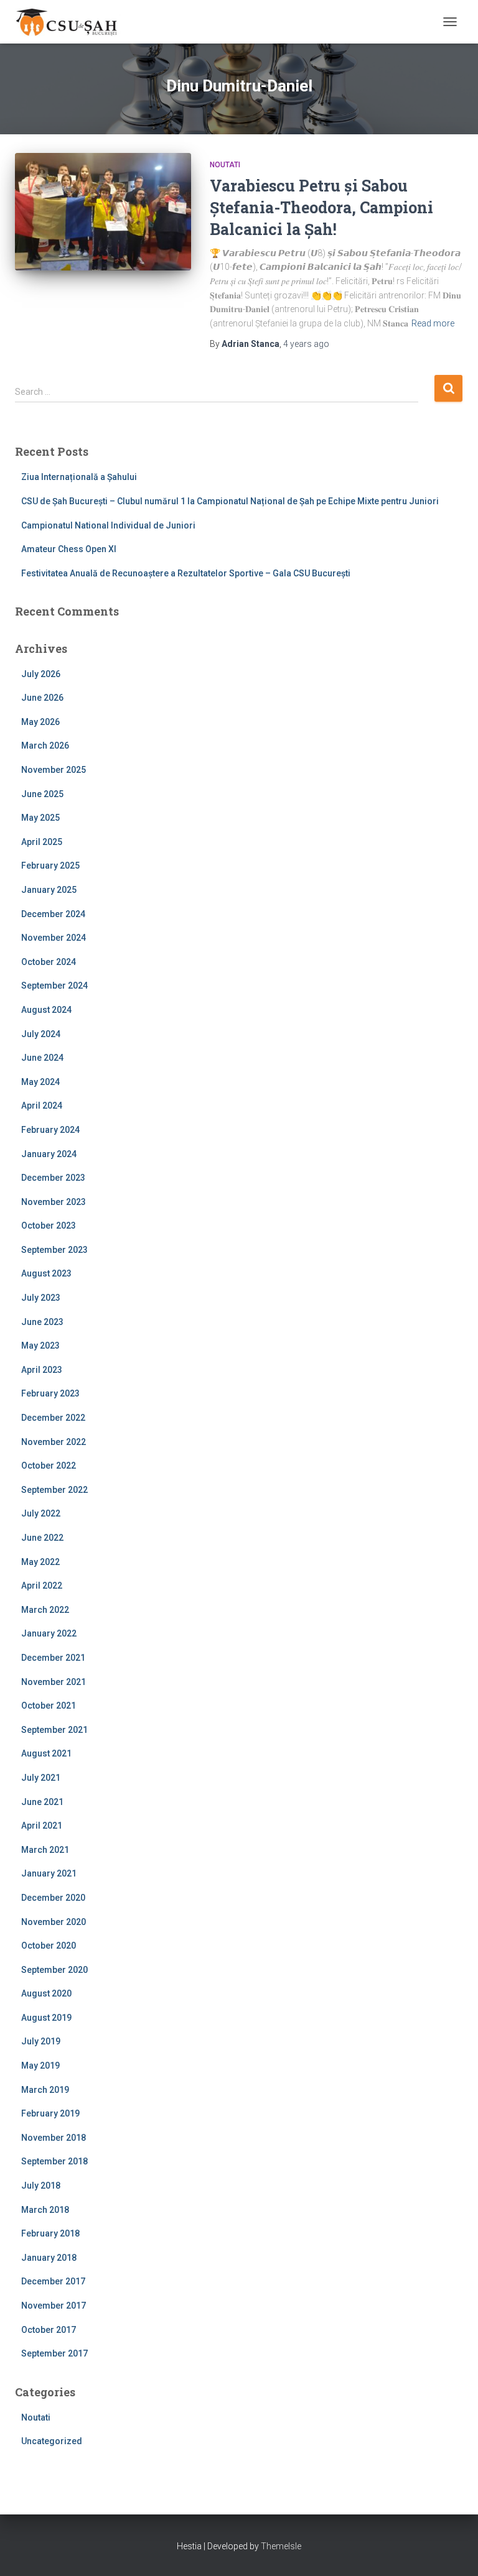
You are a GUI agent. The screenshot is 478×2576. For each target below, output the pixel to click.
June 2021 (42, 1802)
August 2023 (46, 1273)
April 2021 (42, 1826)
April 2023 (42, 1370)
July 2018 (41, 2186)
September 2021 (54, 1730)
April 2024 (42, 1106)
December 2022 (53, 1418)
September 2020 (54, 1970)
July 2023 (41, 1298)
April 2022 (42, 1586)
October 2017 (49, 2330)
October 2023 (49, 1226)
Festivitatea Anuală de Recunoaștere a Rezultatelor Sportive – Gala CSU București (186, 573)
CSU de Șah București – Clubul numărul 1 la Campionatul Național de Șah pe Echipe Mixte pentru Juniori (230, 501)
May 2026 (40, 722)
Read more (433, 323)
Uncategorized (52, 2441)
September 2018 (54, 2161)
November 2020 (54, 1922)
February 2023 (50, 1393)
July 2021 (41, 1778)
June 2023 (42, 1322)
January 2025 (49, 890)
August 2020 (46, 1993)
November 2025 (54, 770)
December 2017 (53, 2281)
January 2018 (49, 2258)
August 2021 (46, 1753)
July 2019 (41, 2041)
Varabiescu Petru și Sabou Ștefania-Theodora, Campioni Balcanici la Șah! (321, 207)
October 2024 (49, 962)
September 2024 (54, 986)
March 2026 (45, 746)
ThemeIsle (281, 2546)
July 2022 (41, 1513)
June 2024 (42, 1058)
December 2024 (53, 914)
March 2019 (45, 2090)
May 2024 (40, 1082)
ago (306, 344)
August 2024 (46, 1010)
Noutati (225, 165)
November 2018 (54, 2138)
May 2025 (40, 818)
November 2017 (54, 2306)
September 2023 (54, 1250)
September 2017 (54, 2353)
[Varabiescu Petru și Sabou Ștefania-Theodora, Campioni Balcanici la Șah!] (103, 211)
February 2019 (50, 2113)
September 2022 (54, 1490)
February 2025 (50, 866)
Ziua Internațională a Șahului (79, 477)
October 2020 (49, 1946)
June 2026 (42, 698)
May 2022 (40, 1562)
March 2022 (45, 1610)
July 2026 (41, 674)
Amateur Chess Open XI (69, 549)
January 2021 (49, 1873)
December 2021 (53, 1658)
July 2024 (41, 1034)
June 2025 (42, 794)
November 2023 (54, 1202)
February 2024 (50, 1130)
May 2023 (40, 1346)
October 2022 (49, 1466)
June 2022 (42, 1538)
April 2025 (42, 842)
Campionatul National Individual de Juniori (108, 525)
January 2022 (49, 1633)
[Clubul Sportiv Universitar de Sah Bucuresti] (73, 22)
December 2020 (53, 1898)
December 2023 (53, 1178)
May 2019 (40, 2066)
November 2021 (54, 1682)
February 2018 (50, 2233)
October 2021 (49, 1706)
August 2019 (46, 2018)
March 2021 (45, 1850)
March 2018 (45, 2210)
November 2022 (54, 1442)
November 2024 (54, 938)
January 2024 (49, 1154)
